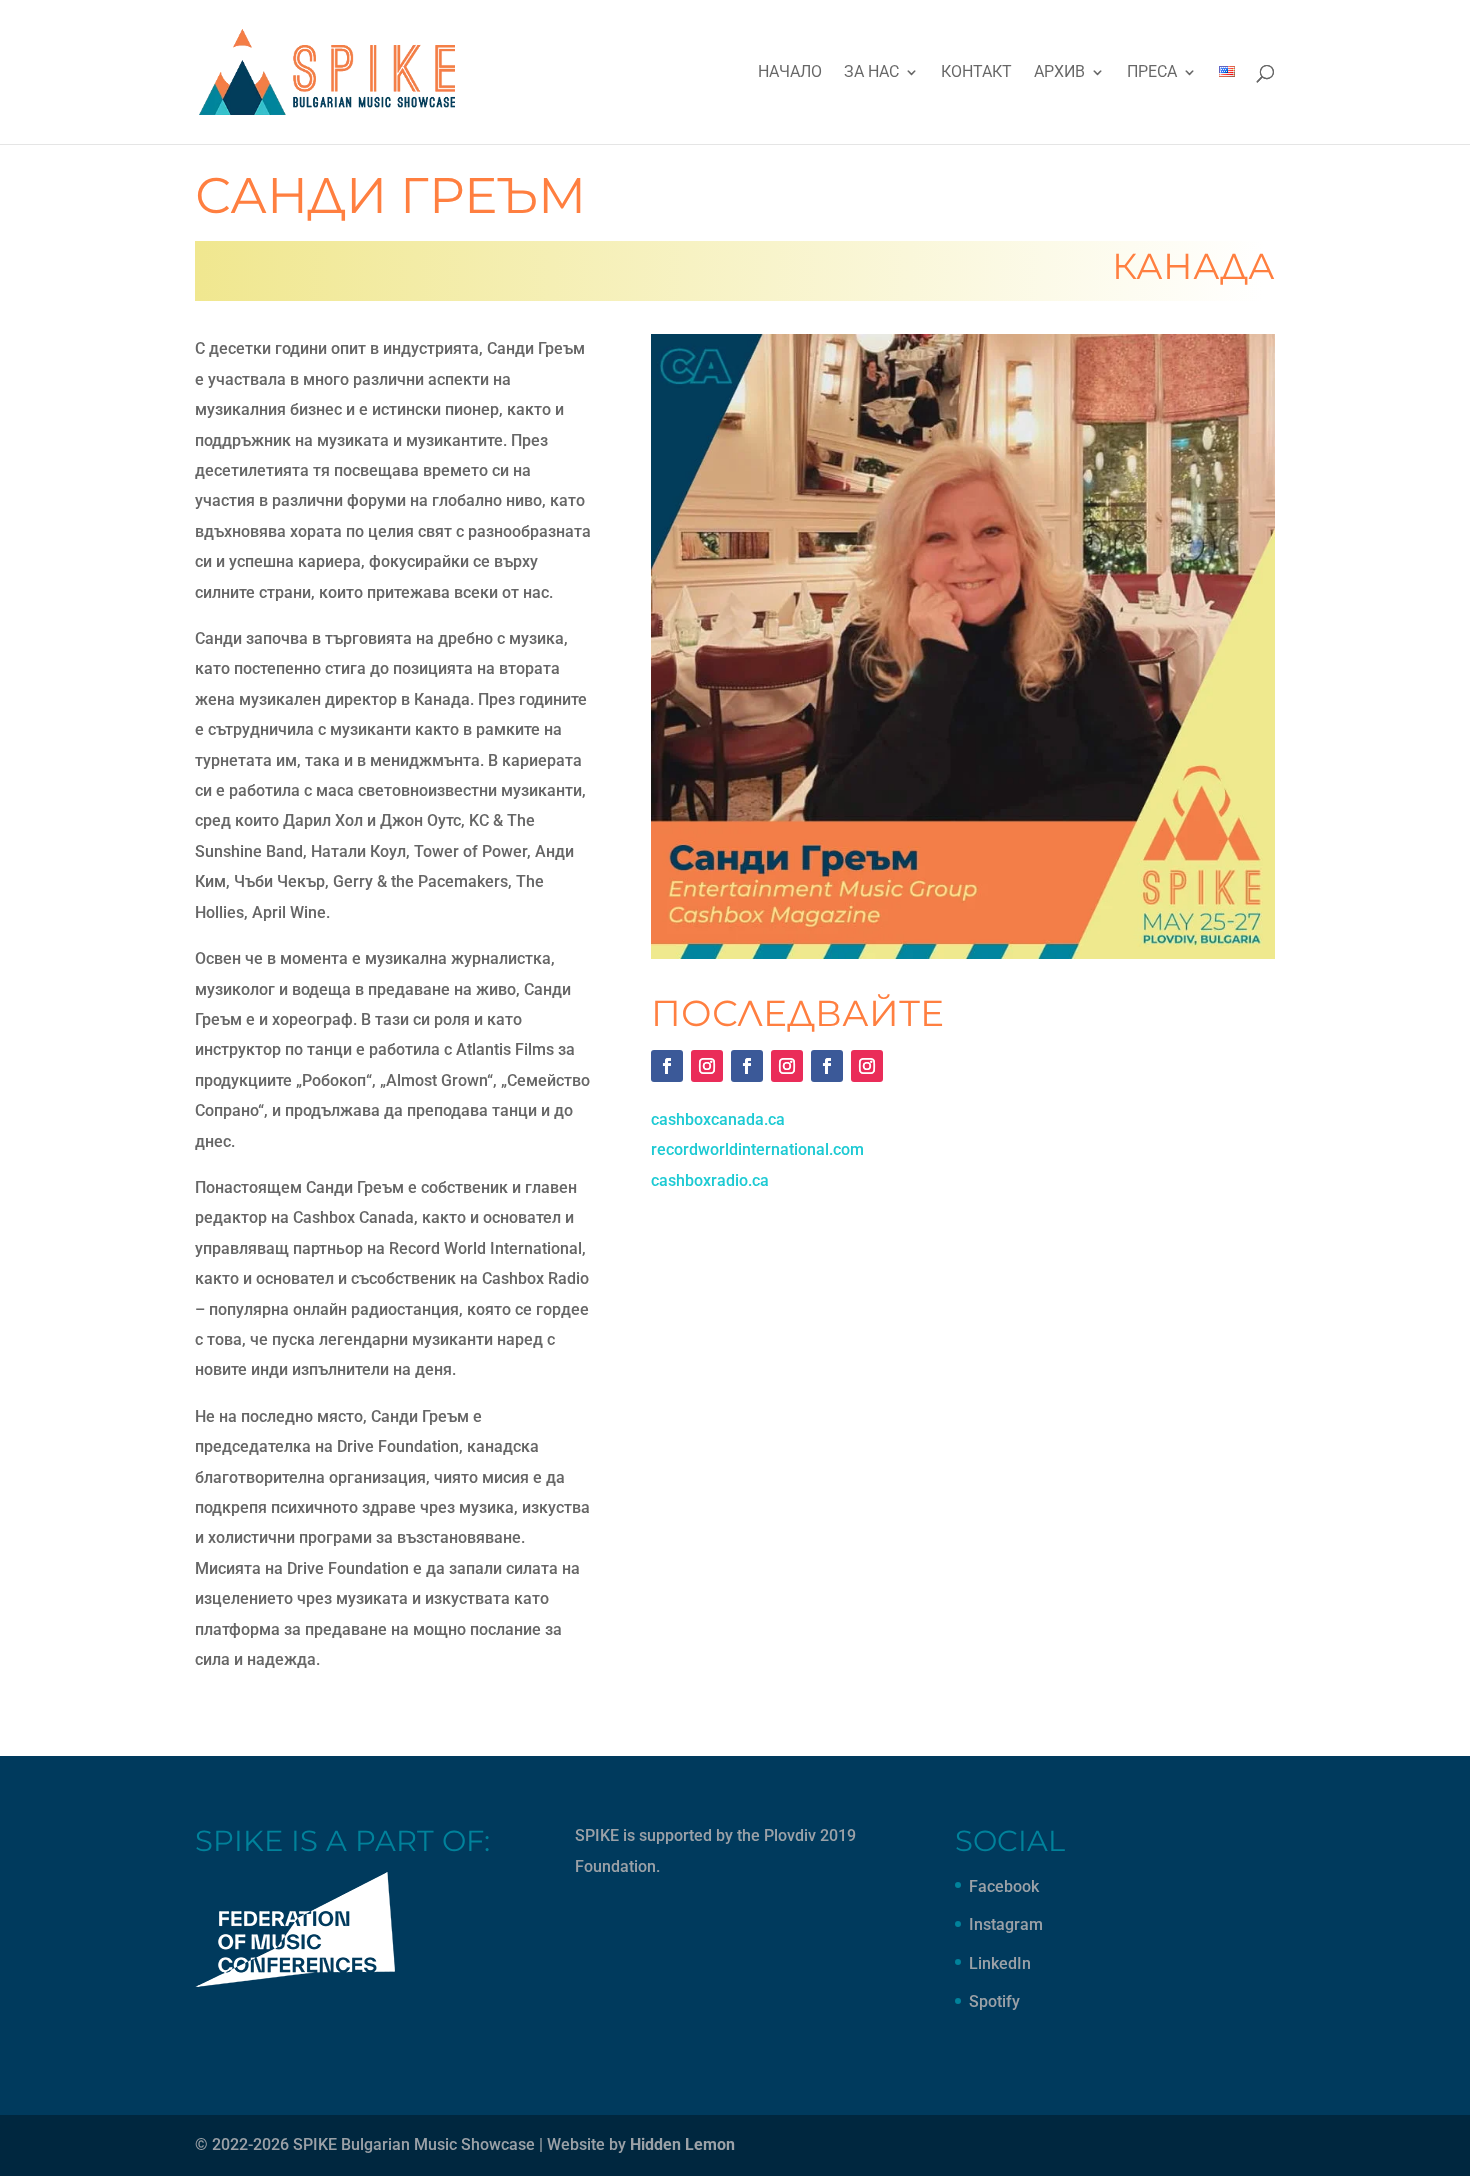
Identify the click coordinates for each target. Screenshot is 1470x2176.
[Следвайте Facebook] (667, 1066)
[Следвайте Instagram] (707, 1066)
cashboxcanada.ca (718, 1119)
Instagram (1006, 1924)
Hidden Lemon (682, 2144)
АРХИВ (1059, 73)
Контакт (976, 73)
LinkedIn (1000, 1963)
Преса (1152, 73)
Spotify (994, 2001)
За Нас (871, 73)
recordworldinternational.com (757, 1149)
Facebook (1004, 1886)
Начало (790, 73)
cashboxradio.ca (710, 1180)
